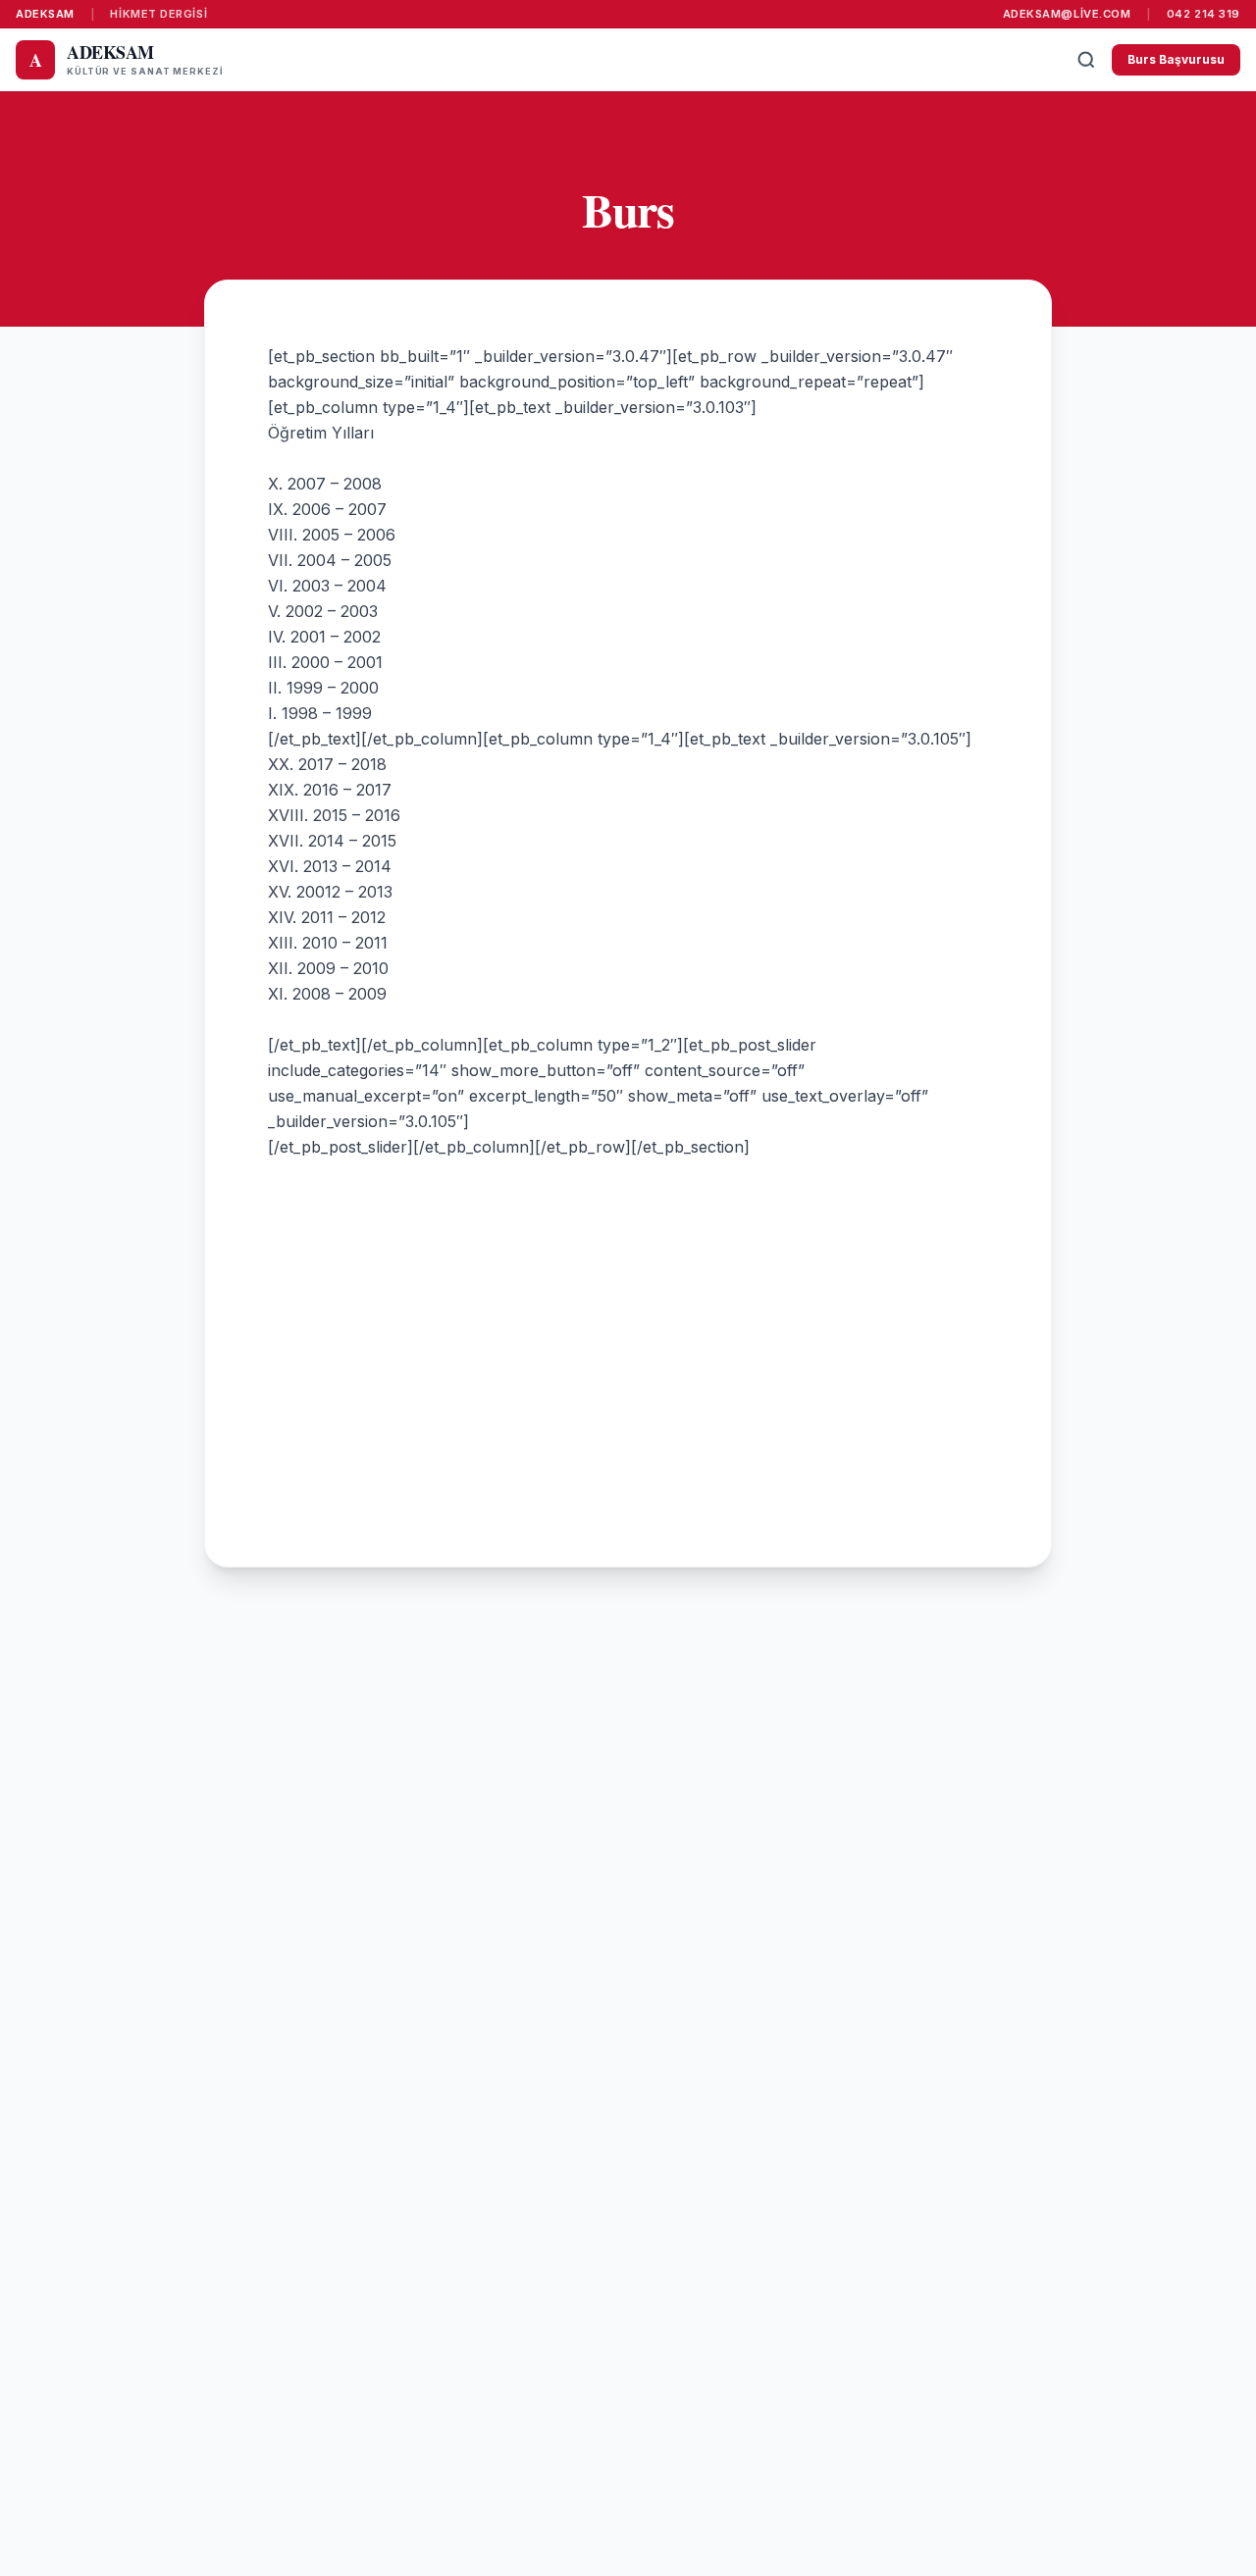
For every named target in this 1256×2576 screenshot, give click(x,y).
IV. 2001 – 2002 (324, 637)
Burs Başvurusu (1176, 59)
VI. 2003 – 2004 (327, 586)
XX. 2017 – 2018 (327, 764)
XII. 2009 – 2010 (328, 968)
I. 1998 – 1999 (320, 713)
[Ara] (1086, 60)
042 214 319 (1204, 14)
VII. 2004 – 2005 (330, 560)
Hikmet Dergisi (158, 14)
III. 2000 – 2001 (325, 662)
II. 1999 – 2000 (323, 688)
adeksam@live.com (1067, 14)
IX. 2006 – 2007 (327, 509)
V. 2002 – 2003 (323, 611)
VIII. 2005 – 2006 (332, 535)
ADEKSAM (45, 14)
